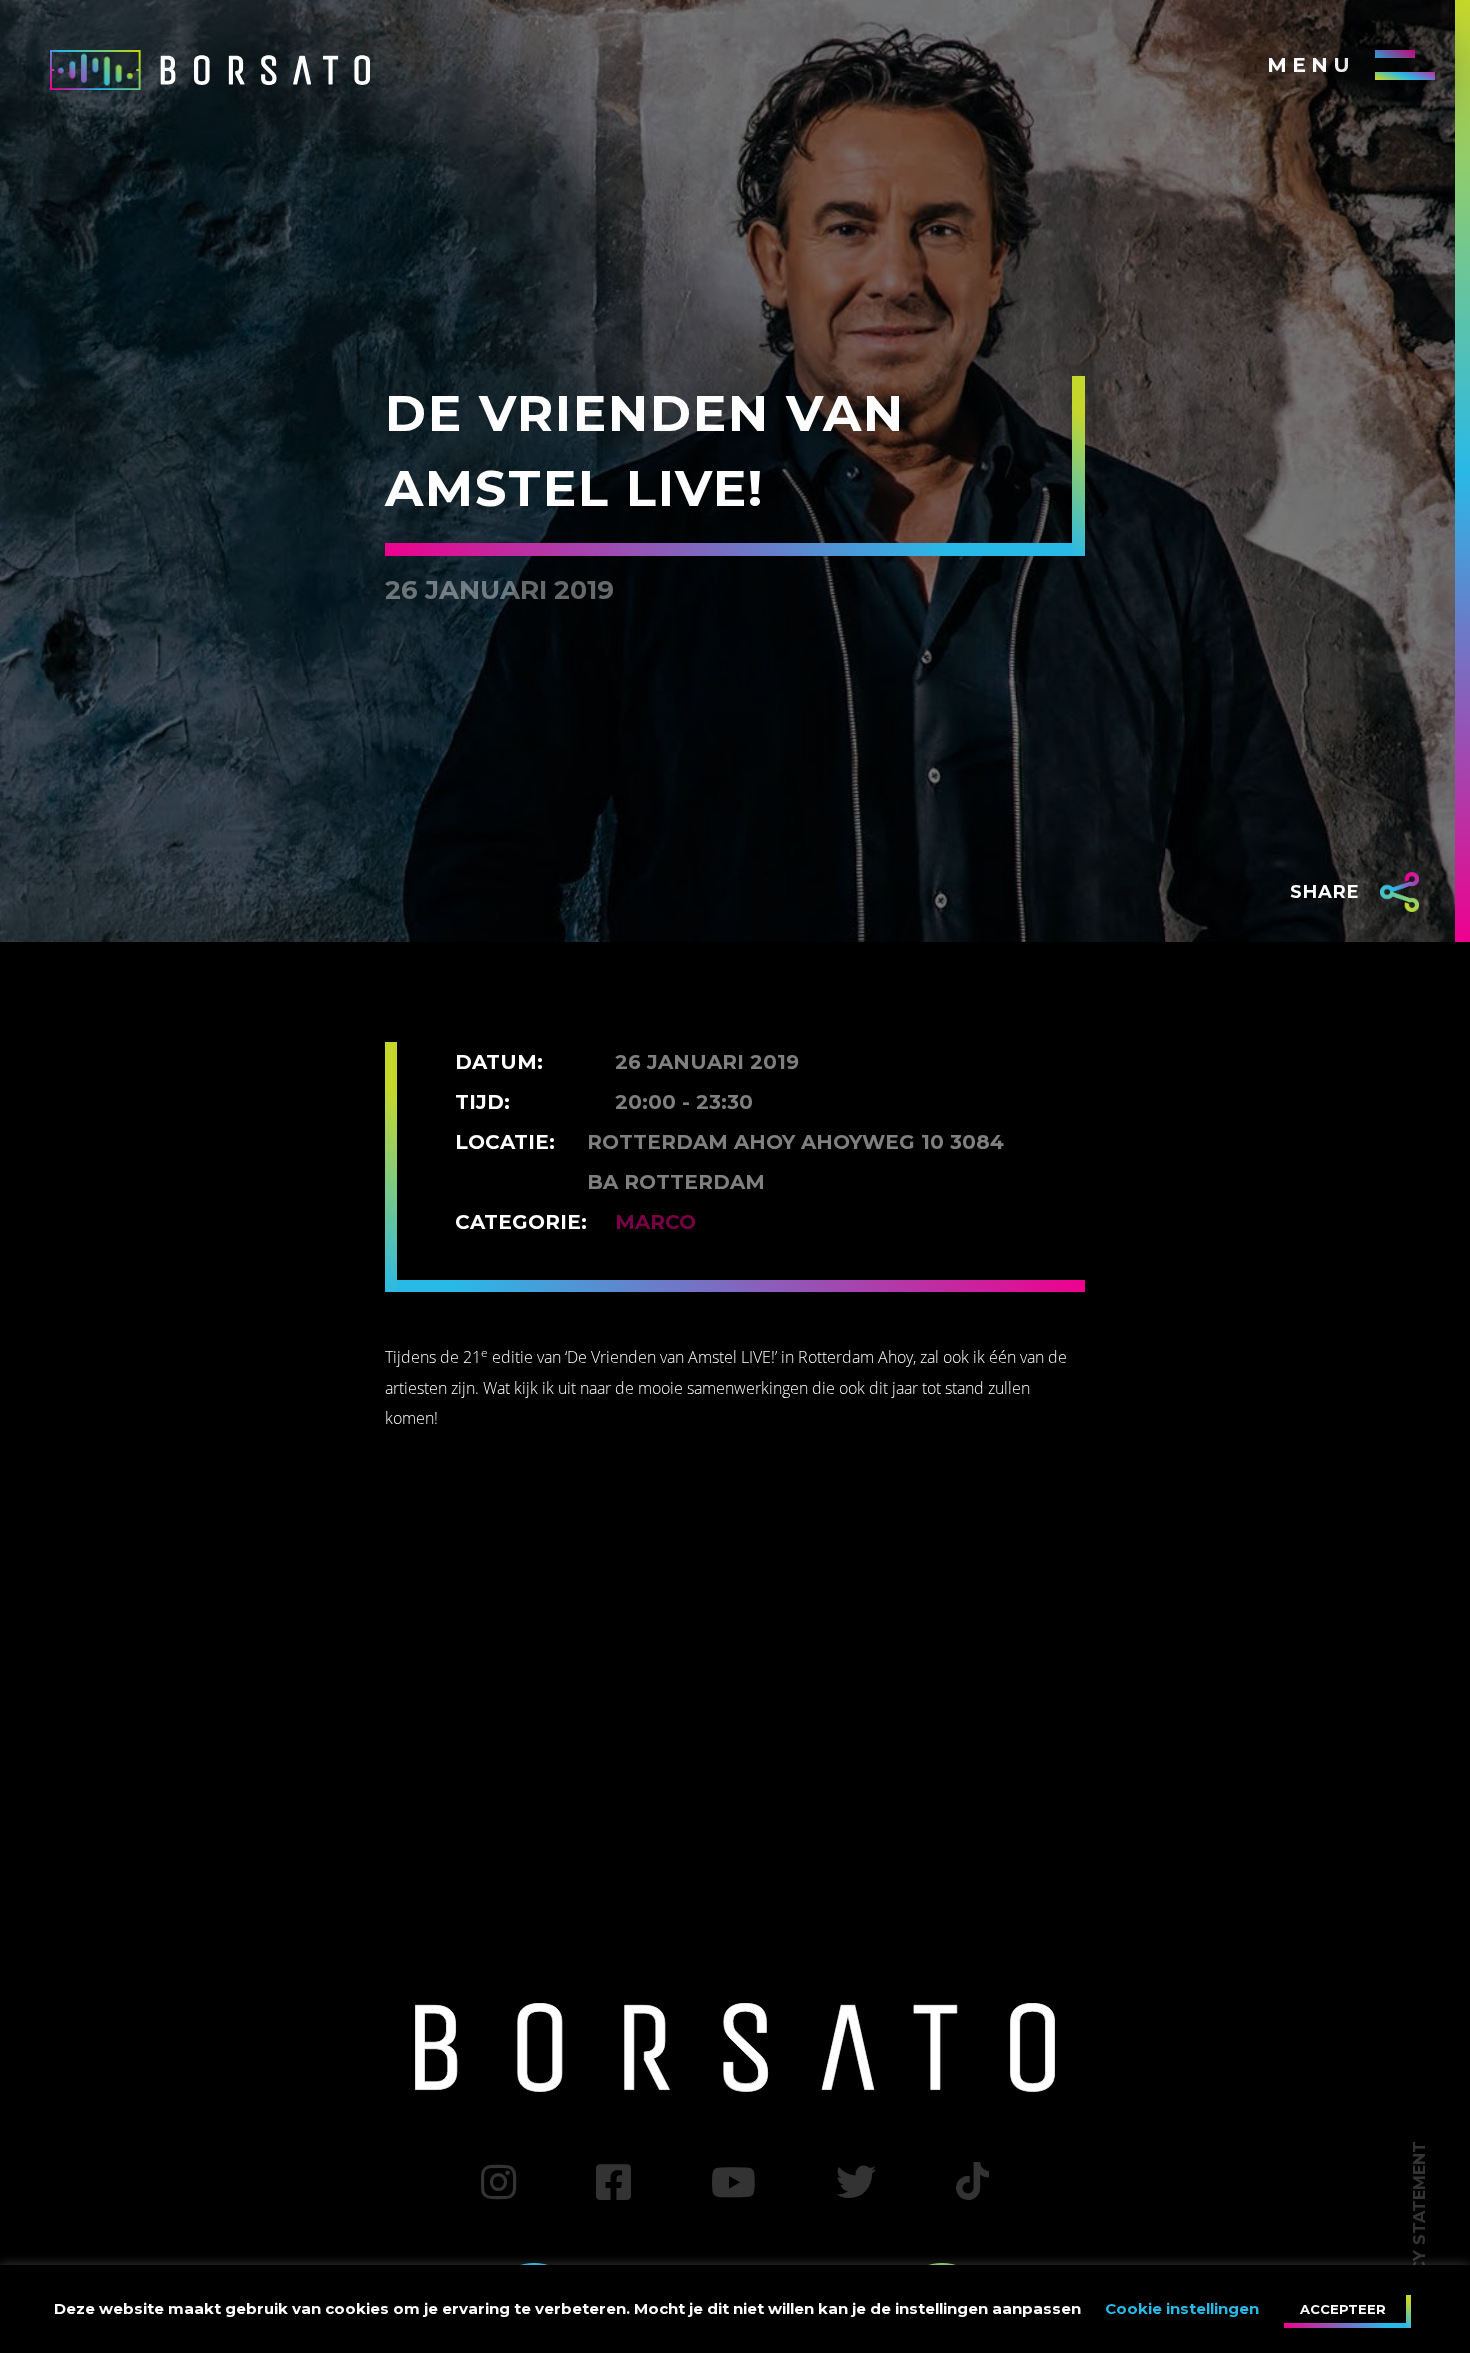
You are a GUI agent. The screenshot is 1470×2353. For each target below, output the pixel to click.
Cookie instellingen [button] (1182, 2308)
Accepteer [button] (1343, 2309)
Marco (655, 1222)
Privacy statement (1419, 2232)
